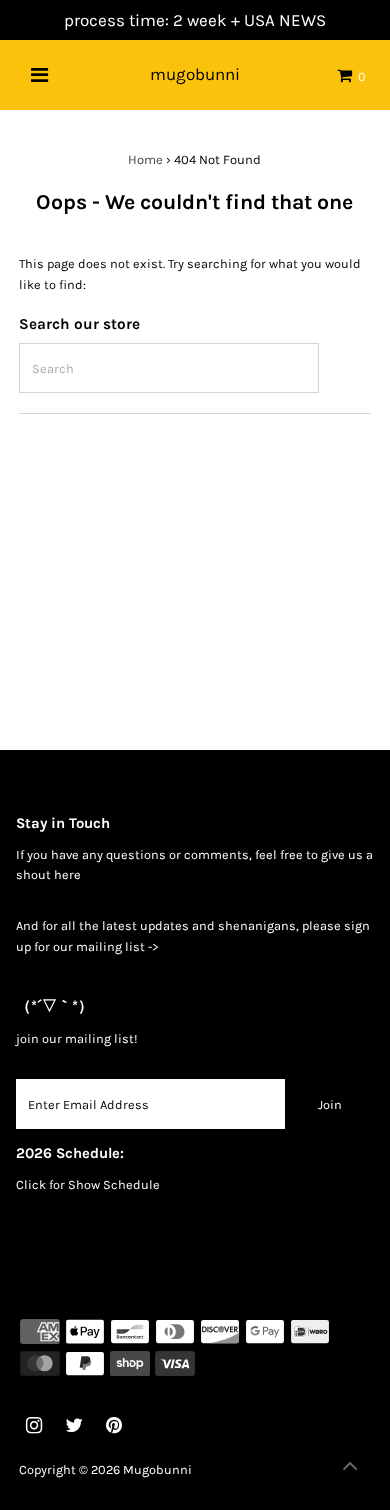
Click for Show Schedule (88, 1184)
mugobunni (195, 74)
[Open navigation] (40, 75)
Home (145, 159)
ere (71, 874)
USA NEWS (285, 20)
